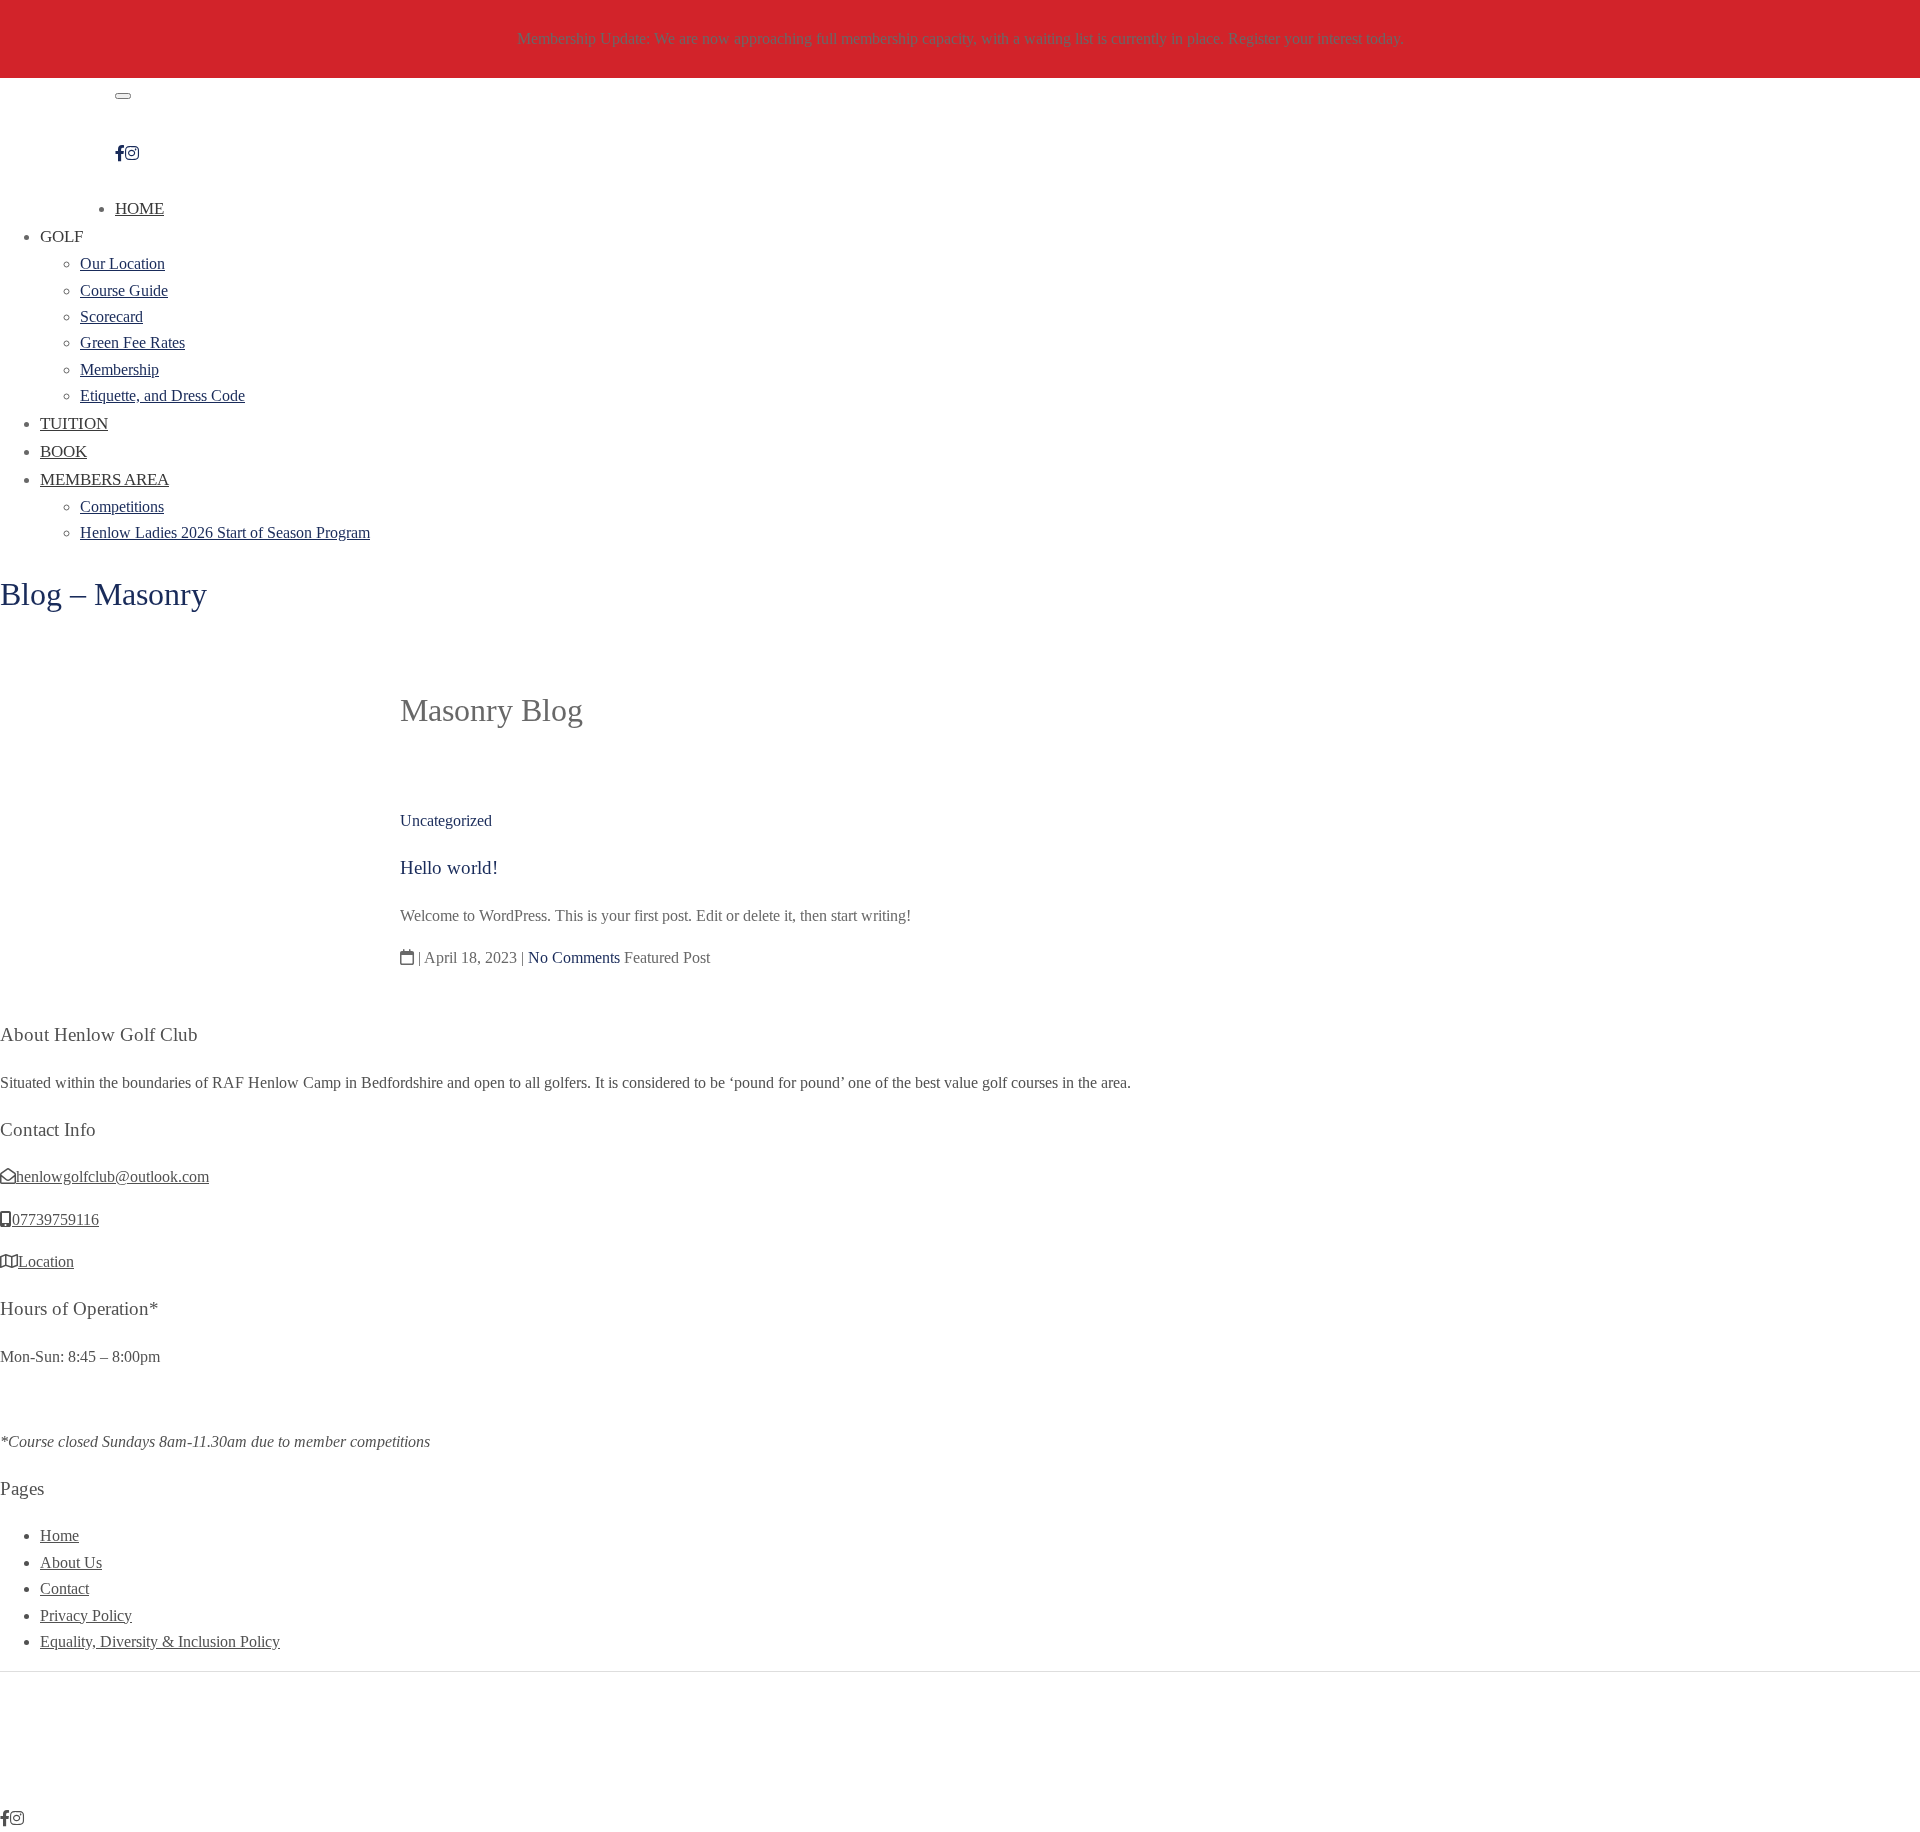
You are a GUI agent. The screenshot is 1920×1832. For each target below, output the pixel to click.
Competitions (122, 506)
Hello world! (449, 867)
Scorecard (111, 316)
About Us (71, 1562)
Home (139, 208)
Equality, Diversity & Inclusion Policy (160, 1641)
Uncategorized (446, 820)
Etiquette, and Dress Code (162, 395)
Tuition (74, 423)
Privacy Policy (86, 1615)
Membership (119, 369)
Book (63, 451)
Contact (64, 1588)
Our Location (122, 263)
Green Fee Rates (132, 342)
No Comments (574, 957)
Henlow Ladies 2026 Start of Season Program (225, 532)
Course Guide (124, 290)
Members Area (104, 479)
